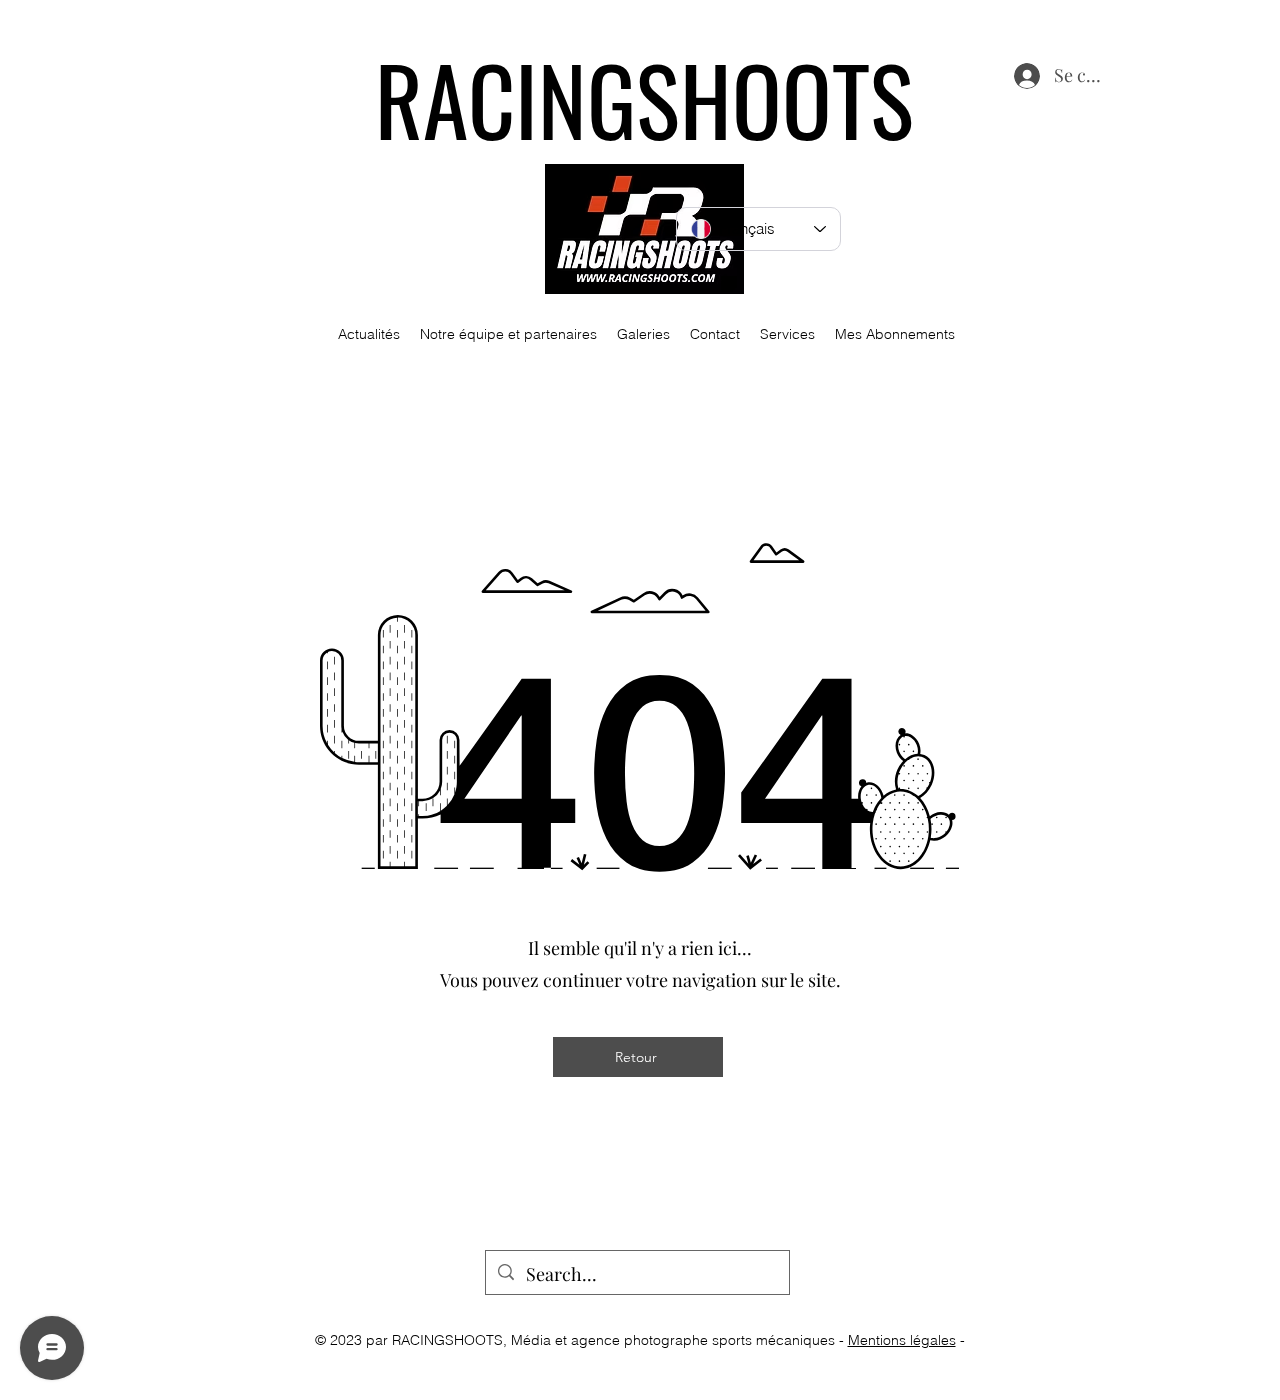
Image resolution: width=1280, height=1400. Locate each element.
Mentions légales (902, 1340)
